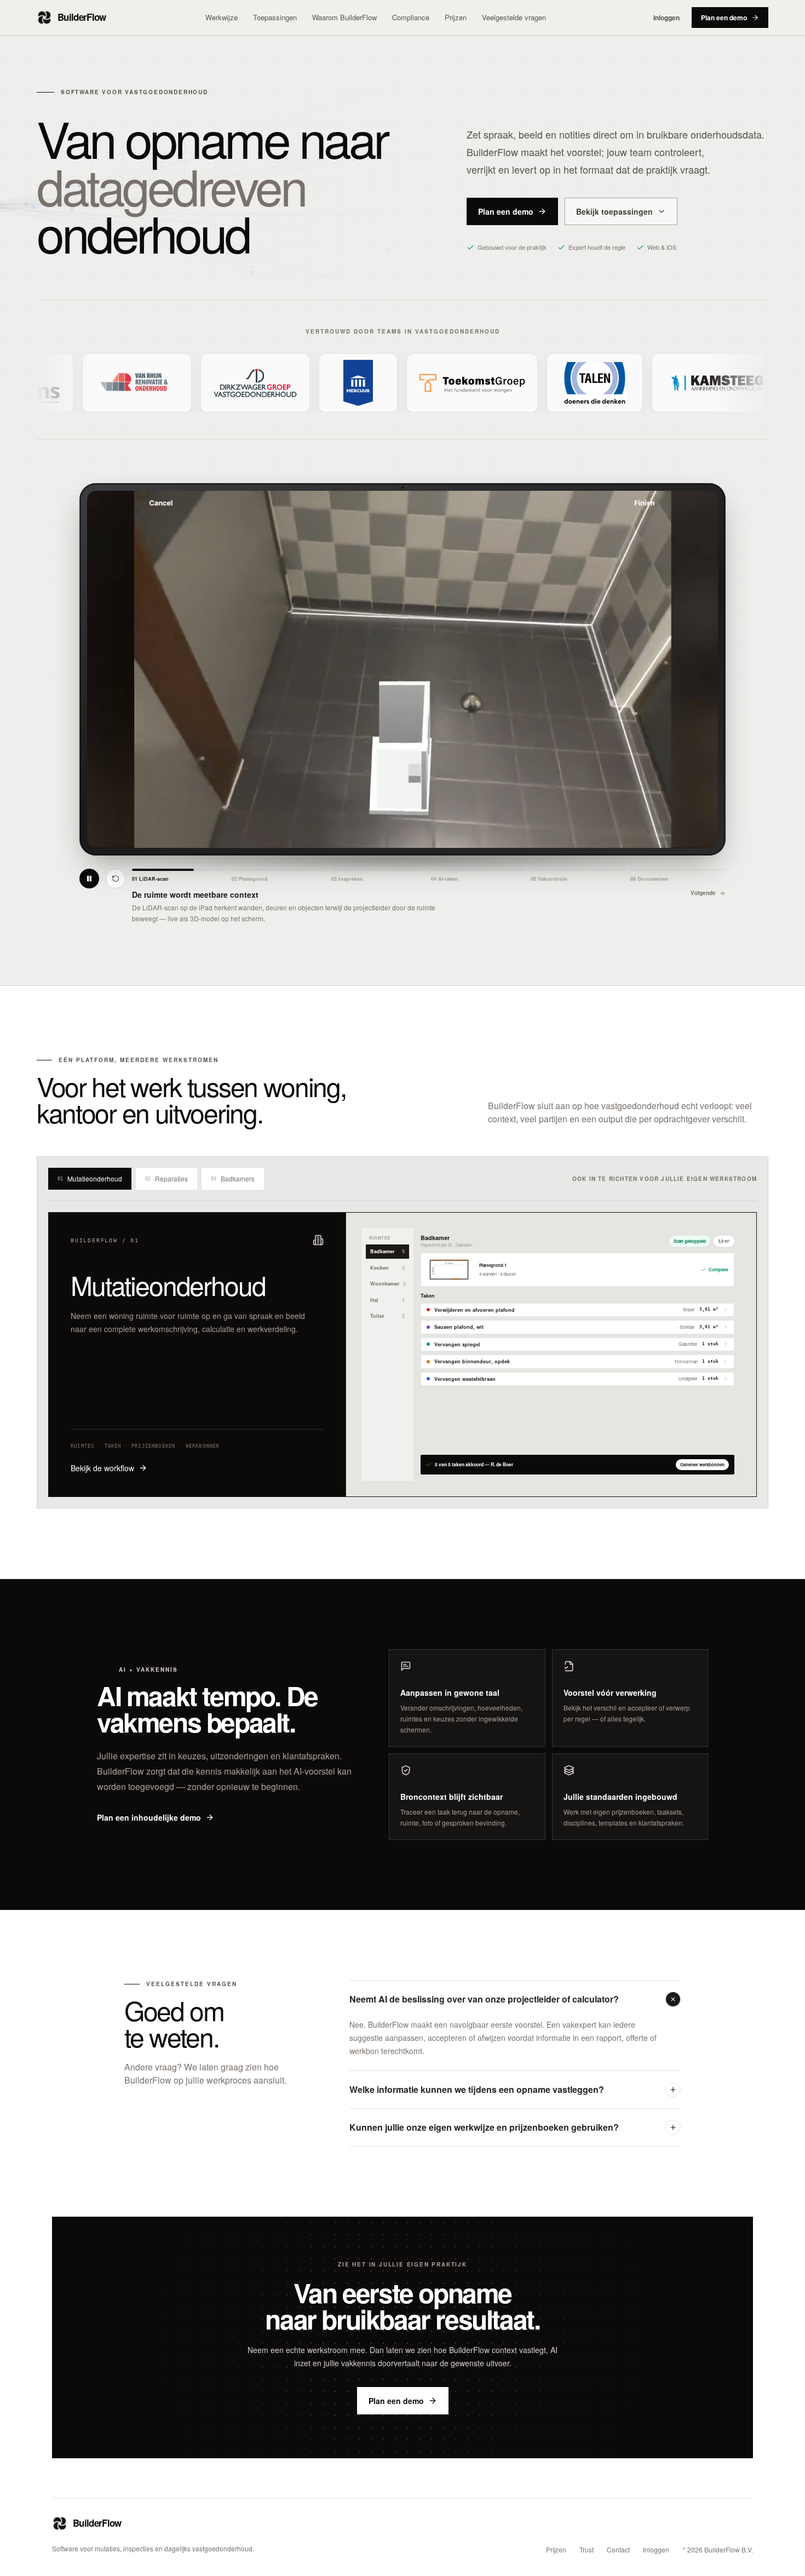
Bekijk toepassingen (614, 211)
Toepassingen (275, 17)
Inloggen (666, 18)
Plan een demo (724, 18)
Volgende (703, 893)
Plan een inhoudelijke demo (149, 1817)
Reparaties (166, 1178)
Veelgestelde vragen (514, 17)
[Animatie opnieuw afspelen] (116, 879)
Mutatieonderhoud (90, 1178)
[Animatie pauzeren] (89, 879)
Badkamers (233, 1178)
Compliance (411, 17)
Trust (586, 2550)
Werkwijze (222, 17)
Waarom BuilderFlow (344, 17)
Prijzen (456, 17)
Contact (618, 2550)
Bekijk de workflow (102, 1468)
